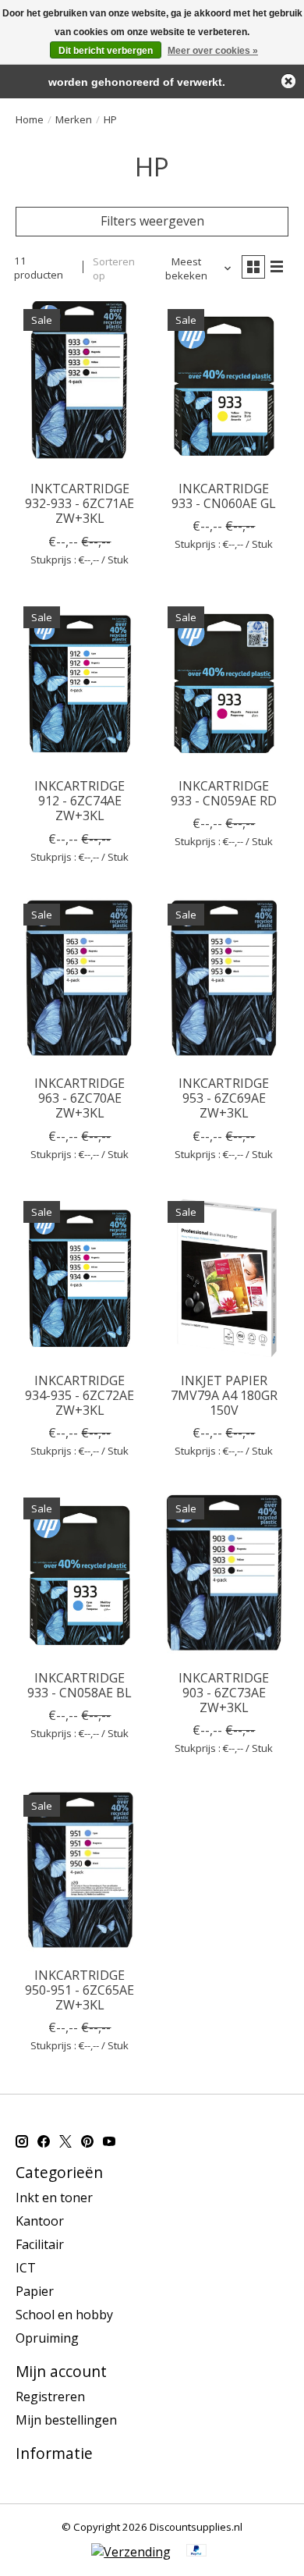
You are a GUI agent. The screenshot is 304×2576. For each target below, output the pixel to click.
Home (30, 119)
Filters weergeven (152, 221)
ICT (26, 2268)
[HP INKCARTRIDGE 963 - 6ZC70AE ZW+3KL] (80, 981)
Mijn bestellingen (66, 2420)
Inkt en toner (54, 2198)
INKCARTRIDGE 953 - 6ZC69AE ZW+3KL (224, 1098)
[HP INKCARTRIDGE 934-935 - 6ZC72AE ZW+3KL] (80, 1279)
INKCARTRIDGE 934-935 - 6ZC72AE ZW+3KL (80, 1395)
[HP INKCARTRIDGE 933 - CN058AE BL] (80, 1575)
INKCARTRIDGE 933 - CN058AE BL (80, 1685)
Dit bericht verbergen (106, 51)
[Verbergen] (288, 81)
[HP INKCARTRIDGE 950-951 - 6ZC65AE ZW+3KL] (80, 1872)
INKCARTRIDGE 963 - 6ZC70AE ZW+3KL (80, 1098)
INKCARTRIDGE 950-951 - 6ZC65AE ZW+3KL (80, 1990)
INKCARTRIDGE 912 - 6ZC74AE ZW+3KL (80, 801)
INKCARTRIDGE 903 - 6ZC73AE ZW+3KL (224, 1693)
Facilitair (40, 2244)
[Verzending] (131, 2552)
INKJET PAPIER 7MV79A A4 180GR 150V (224, 1395)
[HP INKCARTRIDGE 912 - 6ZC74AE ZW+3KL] (80, 684)
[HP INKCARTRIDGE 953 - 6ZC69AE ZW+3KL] (224, 981)
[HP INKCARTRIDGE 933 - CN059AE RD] (224, 684)
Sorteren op (114, 268)
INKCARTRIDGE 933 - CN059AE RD (224, 793)
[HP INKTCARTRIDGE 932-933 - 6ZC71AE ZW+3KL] (80, 387)
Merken (74, 119)
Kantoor (40, 2221)
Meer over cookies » (213, 51)
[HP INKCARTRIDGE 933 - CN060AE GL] (224, 387)
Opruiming (47, 2338)
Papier (35, 2291)
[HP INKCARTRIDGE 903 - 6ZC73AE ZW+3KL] (224, 1575)
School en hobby (64, 2315)
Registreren (50, 2397)
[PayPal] (196, 2552)
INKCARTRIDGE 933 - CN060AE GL (224, 496)
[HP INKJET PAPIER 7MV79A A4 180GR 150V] (224, 1279)
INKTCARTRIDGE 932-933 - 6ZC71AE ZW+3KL (80, 503)
